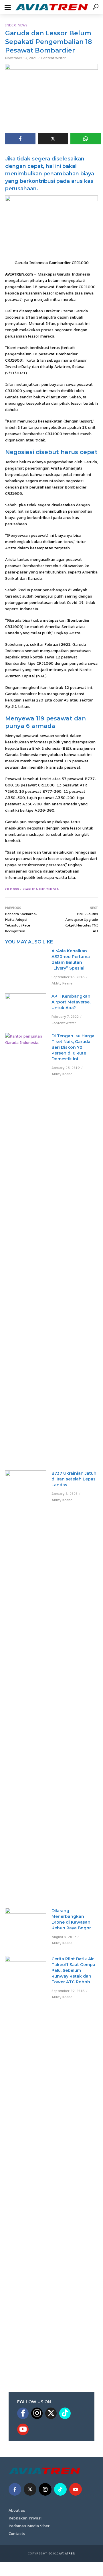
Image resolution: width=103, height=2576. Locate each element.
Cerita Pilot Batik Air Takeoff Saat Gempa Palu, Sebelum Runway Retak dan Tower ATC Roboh (73, 1970)
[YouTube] (23, 2429)
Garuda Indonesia (41, 889)
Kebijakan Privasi (25, 2518)
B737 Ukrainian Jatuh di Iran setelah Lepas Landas (74, 1479)
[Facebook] (23, 2413)
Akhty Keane (62, 983)
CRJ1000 (12, 889)
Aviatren (67, 2553)
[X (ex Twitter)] (51, 2413)
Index (10, 25)
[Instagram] (37, 2413)
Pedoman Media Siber (29, 2526)
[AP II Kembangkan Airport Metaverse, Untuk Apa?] (26, 1006)
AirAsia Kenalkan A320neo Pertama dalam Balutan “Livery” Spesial (71, 960)
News (23, 25)
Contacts (17, 2533)
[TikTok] (65, 2413)
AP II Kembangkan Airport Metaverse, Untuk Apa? (71, 1002)
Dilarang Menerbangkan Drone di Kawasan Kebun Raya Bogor (71, 1919)
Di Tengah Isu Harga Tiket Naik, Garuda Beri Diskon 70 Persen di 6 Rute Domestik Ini (73, 1047)
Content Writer (54, 58)
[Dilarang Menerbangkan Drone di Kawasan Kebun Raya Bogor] (26, 1928)
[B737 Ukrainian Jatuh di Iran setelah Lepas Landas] (26, 1686)
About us (17, 2510)
